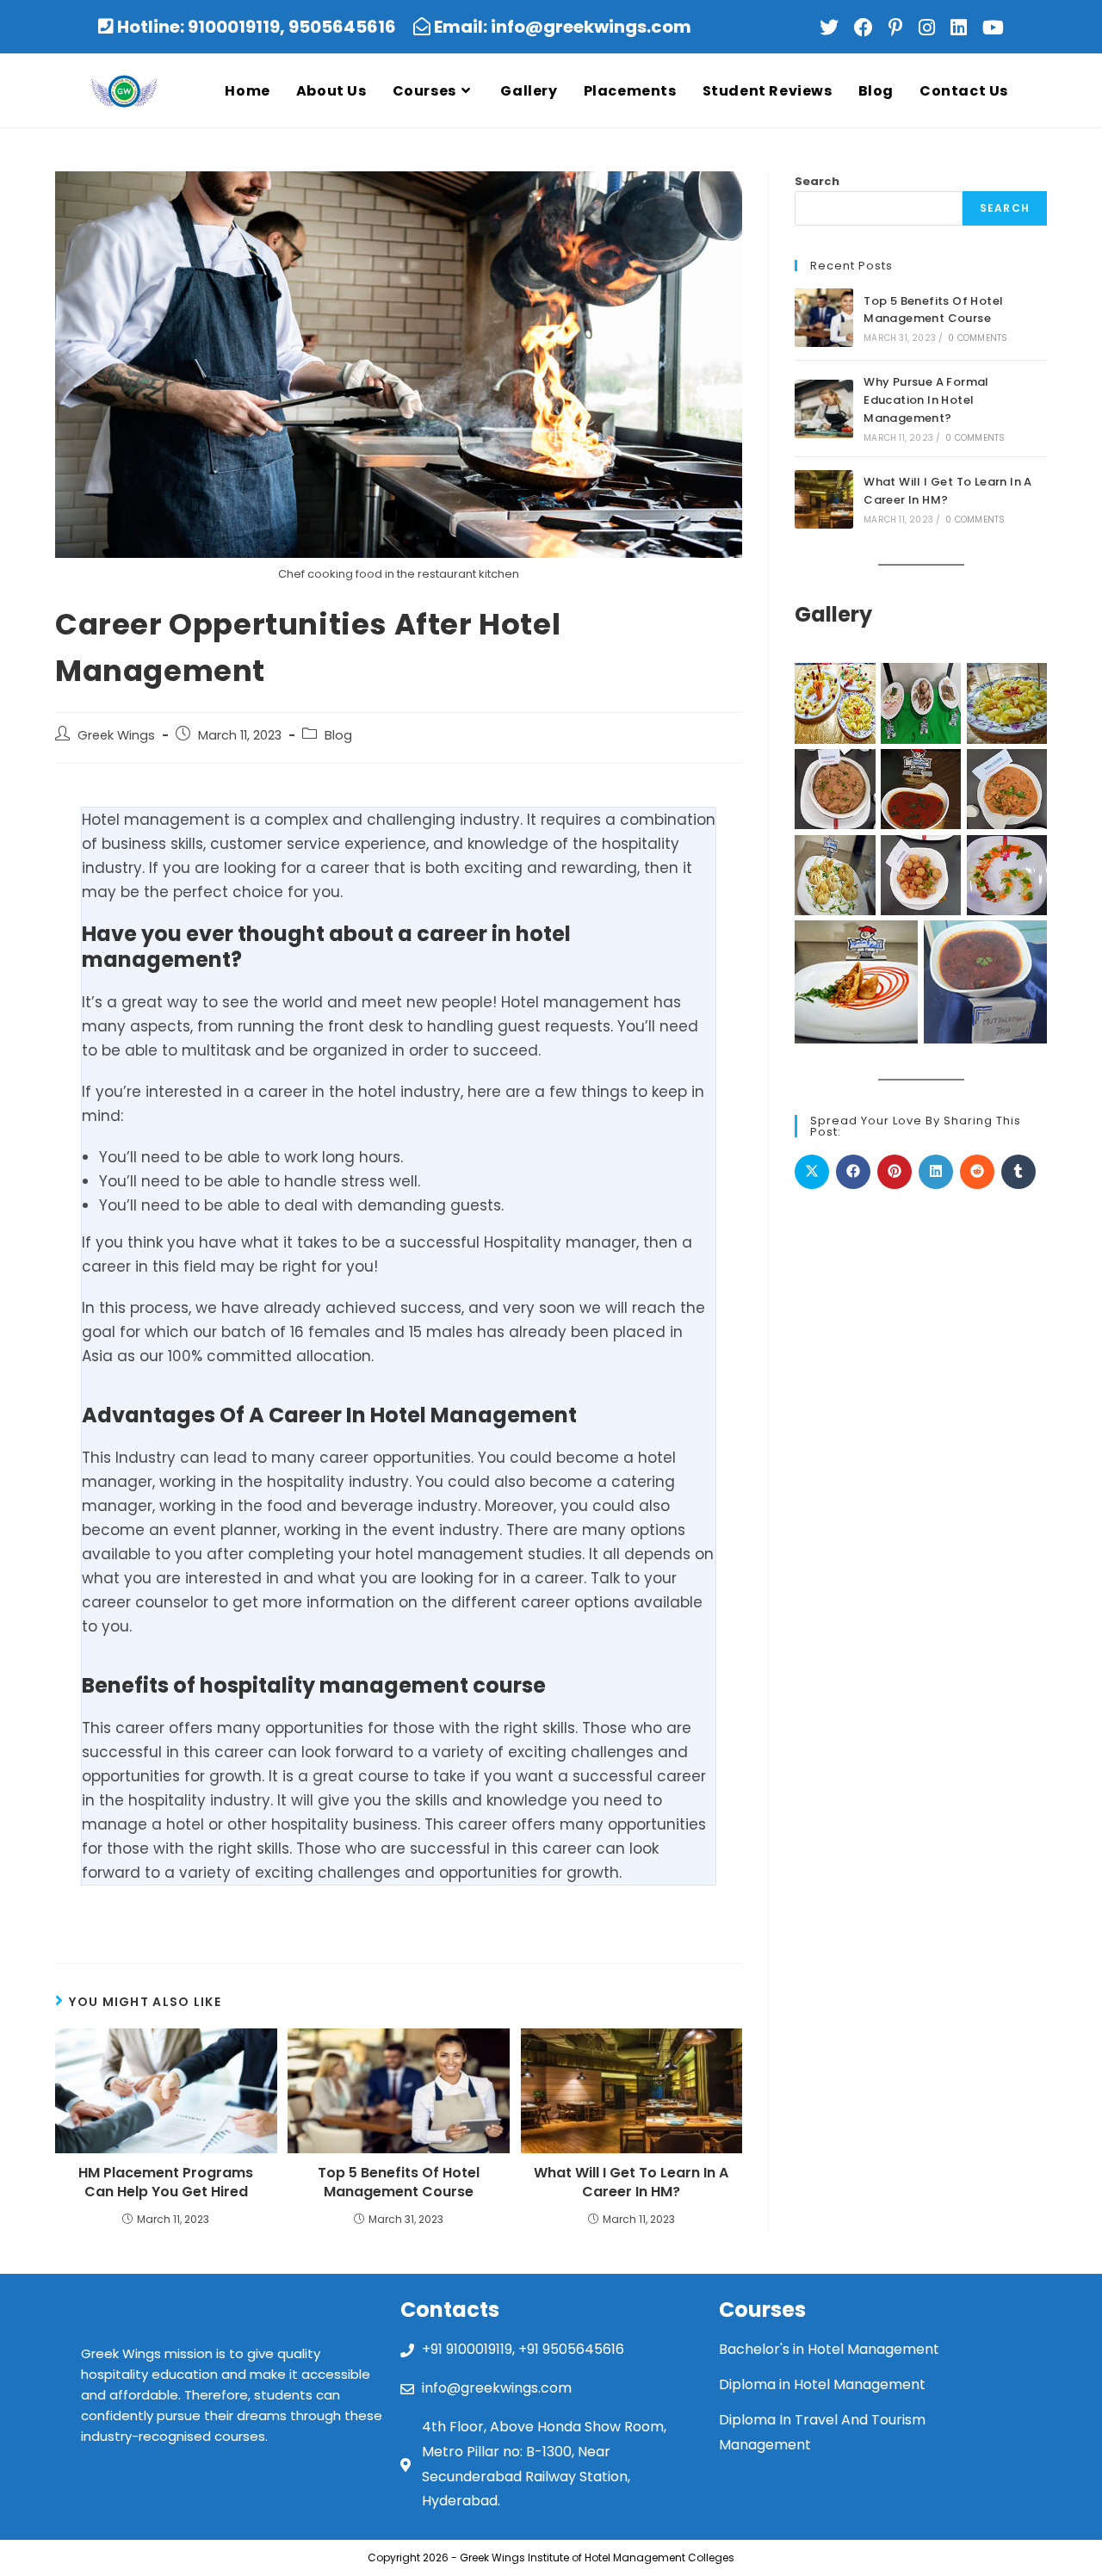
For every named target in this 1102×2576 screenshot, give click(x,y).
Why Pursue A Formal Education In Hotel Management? (926, 400)
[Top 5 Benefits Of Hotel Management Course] (824, 318)
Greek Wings (116, 735)
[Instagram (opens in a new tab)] (931, 28)
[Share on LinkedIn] (936, 1172)
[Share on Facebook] (853, 1172)
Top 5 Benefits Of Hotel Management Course (399, 2183)
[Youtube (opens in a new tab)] (991, 28)
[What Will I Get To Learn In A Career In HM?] (824, 499)
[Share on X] (812, 1172)
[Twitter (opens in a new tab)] (833, 28)
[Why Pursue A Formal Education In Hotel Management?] (824, 409)
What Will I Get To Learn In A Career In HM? (631, 2183)
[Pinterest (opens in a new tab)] (900, 28)
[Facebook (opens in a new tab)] (868, 28)
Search (817, 181)
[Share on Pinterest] (895, 1172)
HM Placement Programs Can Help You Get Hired (166, 2183)
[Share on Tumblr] (1018, 1172)
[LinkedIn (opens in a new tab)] (963, 28)
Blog (338, 735)
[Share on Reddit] (977, 1172)
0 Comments (978, 338)
